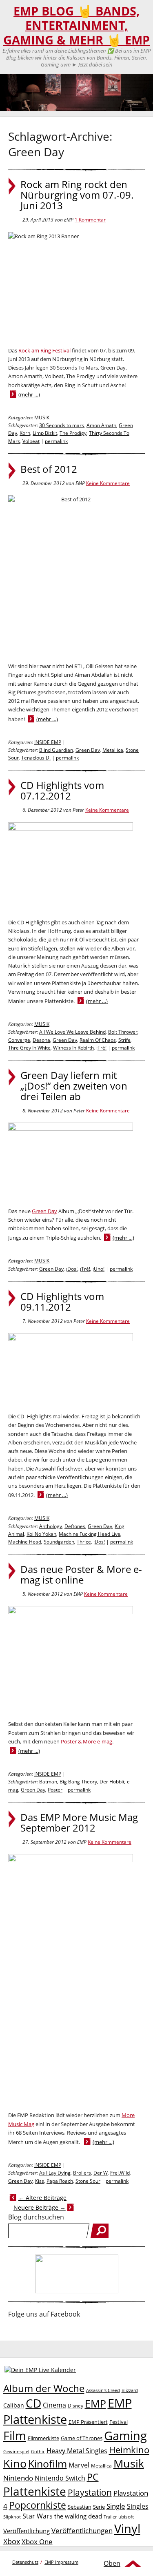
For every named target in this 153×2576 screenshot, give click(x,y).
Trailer (110, 2517)
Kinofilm (48, 2463)
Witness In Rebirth (73, 1048)
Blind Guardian (56, 750)
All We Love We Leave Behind (72, 1032)
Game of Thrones (82, 2438)
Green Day (88, 750)
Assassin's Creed (103, 2390)
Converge (19, 1040)
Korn (25, 433)
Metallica (113, 750)
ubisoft (126, 2517)
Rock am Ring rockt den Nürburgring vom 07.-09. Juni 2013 (77, 195)
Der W (101, 2173)
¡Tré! (101, 1048)
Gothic (38, 2451)
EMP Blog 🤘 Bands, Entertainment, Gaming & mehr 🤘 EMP (76, 25)
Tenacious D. (36, 758)
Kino (15, 2463)
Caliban (14, 2405)
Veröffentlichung (27, 2531)
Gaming (125, 2436)
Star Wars (38, 2516)
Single (116, 2506)
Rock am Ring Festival (44, 350)
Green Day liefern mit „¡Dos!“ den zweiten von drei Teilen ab (74, 1086)
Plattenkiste (35, 2491)
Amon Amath (101, 425)
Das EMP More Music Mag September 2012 (79, 1823)
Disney (75, 2406)
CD (33, 2403)
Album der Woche (44, 2388)
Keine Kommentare (108, 483)
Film (15, 2436)
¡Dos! (72, 1269)
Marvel (79, 2465)
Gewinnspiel (16, 2451)
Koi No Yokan (41, 1534)
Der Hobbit (112, 1782)
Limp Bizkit (45, 433)
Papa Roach (60, 2181)
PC (93, 2477)
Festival (119, 2422)
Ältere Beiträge (42, 2198)
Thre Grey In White (29, 1048)
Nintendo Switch (60, 2478)
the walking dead (78, 2516)
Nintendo (18, 2478)
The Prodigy (73, 433)
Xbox (12, 2541)
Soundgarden (59, 1542)
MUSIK (42, 418)
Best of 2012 (49, 469)
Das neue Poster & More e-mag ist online (81, 1575)
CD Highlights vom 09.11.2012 (62, 1302)
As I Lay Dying (55, 2173)
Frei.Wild (120, 2173)
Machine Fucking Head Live (90, 1534)
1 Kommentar (90, 220)
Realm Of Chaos (98, 1040)
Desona (41, 1040)
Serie (99, 2507)
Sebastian (80, 2507)
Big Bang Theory (78, 1782)
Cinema (54, 2405)
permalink (56, 441)
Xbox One (37, 2542)
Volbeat (31, 441)
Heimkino (129, 2450)
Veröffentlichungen (82, 2531)
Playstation (90, 2492)
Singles (138, 2506)
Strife (124, 1040)
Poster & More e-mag (86, 1741)
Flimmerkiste (43, 2438)
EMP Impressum (61, 2562)
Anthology (51, 1526)
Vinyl (127, 2528)
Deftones (75, 1526)
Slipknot (12, 2517)
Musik (129, 2463)
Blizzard (130, 2390)
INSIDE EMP (48, 742)
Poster (55, 1790)
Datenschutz (25, 2562)
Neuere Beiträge (40, 2207)
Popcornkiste (38, 2505)
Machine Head (25, 1542)
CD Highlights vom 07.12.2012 (62, 791)
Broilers (82, 2173)
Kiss (40, 2181)
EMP (95, 2403)
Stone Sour (88, 2181)
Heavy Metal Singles (77, 2451)
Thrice (84, 1542)
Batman (48, 1782)
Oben (112, 2563)
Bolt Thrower (123, 1032)
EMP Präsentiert (88, 2422)
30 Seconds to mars (62, 425)
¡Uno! (99, 1269)
